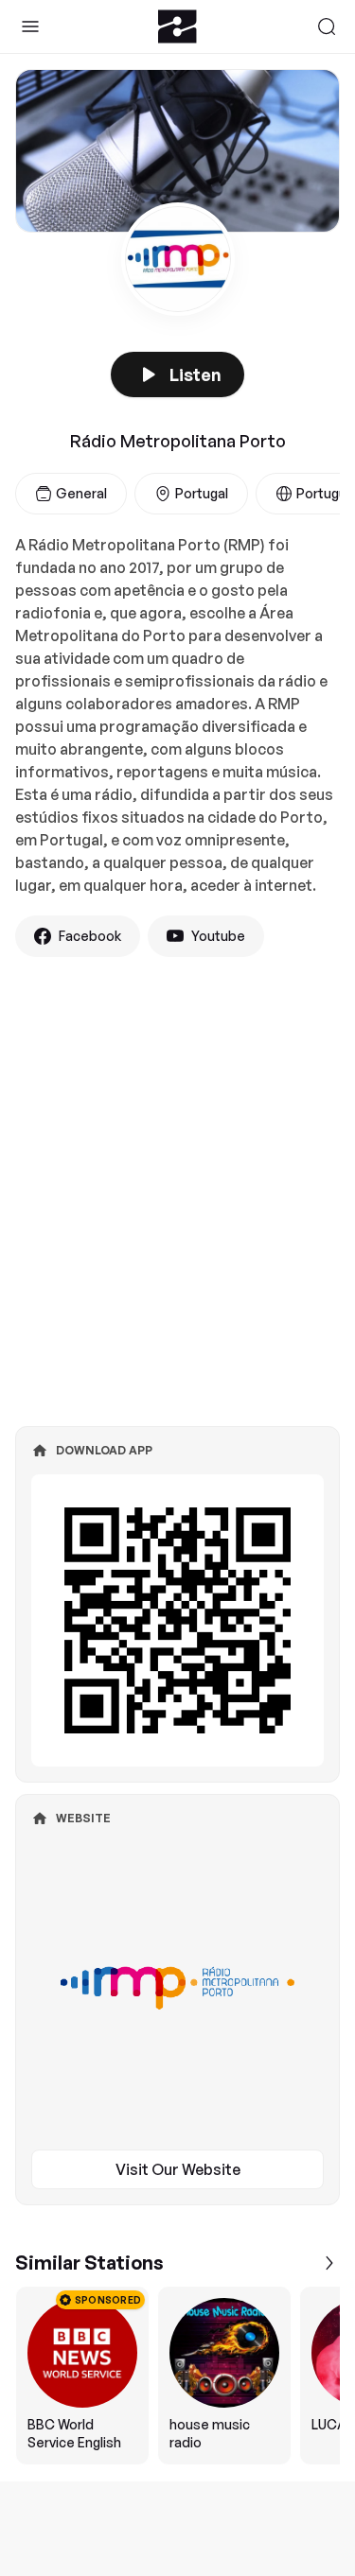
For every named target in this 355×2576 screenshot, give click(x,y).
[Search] (327, 26)
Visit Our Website (178, 2169)
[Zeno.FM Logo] (177, 26)
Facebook (90, 936)
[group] (177, 2376)
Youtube (218, 936)
